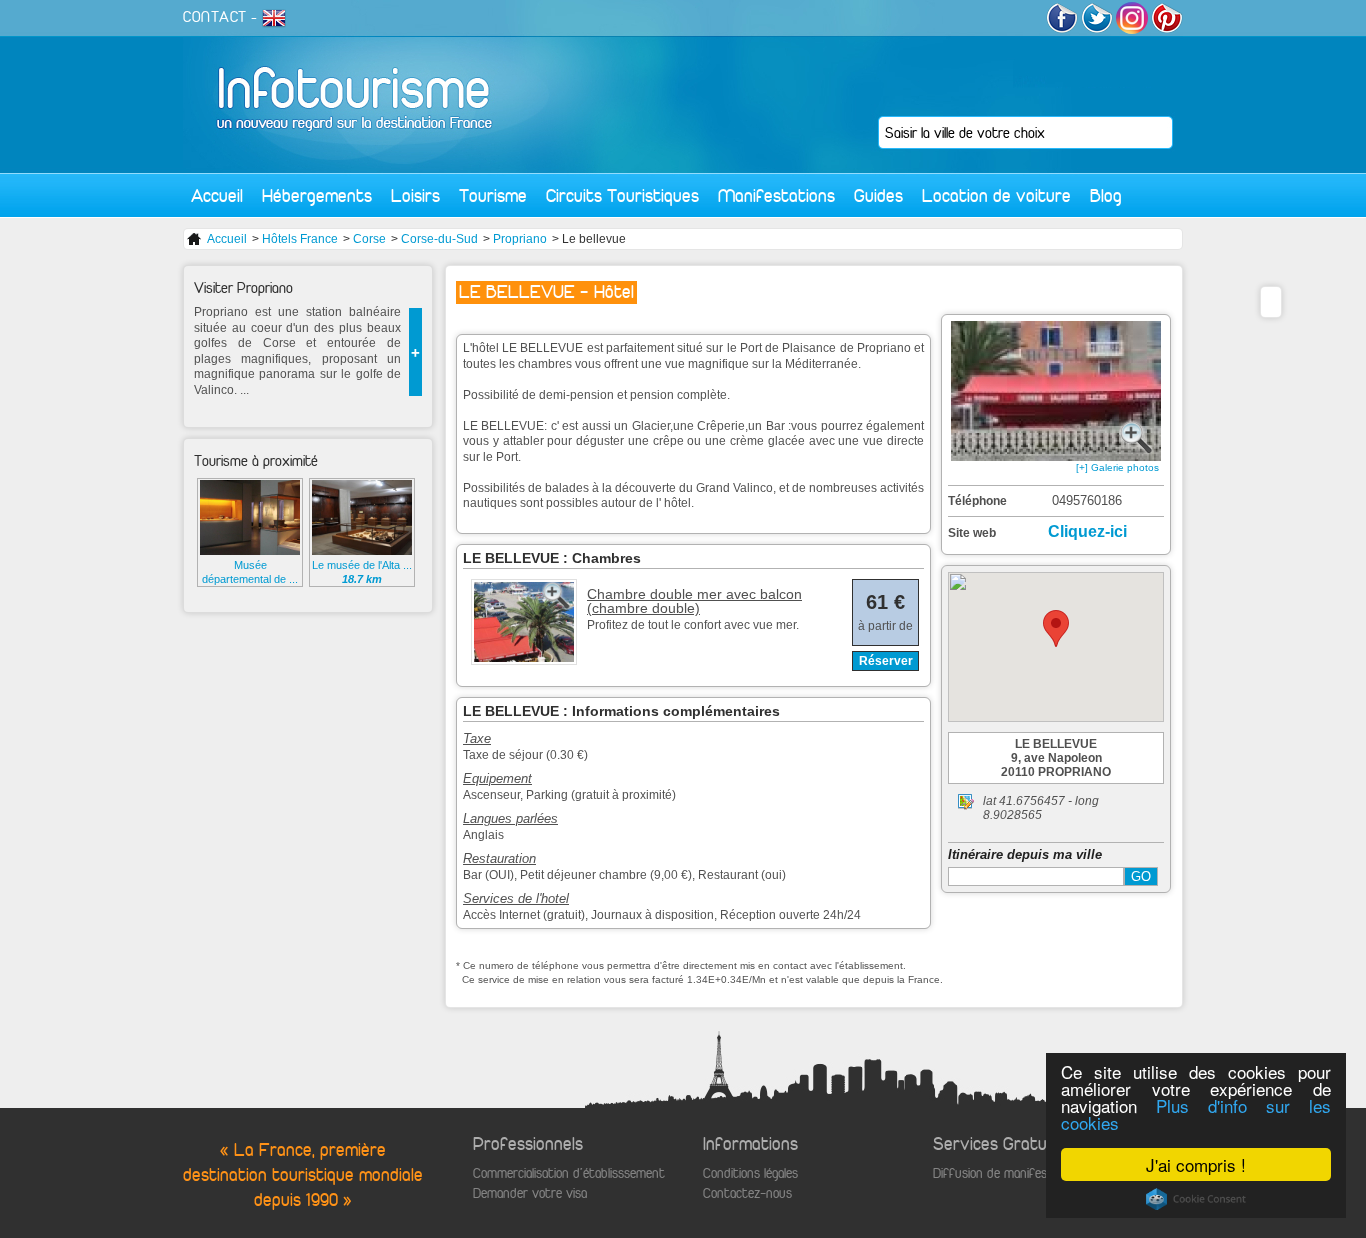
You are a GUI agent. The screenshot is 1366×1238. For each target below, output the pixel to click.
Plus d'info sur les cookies (1196, 1114)
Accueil (217, 195)
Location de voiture (996, 195)
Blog (1106, 195)
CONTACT (215, 17)
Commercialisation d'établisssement (569, 1173)
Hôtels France (300, 239)
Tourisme (493, 195)
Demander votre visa (530, 1193)
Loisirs (415, 195)
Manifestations (776, 195)
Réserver (886, 661)
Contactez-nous (747, 1193)
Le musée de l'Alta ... (362, 572)
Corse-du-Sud (439, 239)
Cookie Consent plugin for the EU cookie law (1196, 1199)
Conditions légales (750, 1173)
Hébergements (317, 195)
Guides (878, 195)
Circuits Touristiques (622, 195)
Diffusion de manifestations (1009, 1173)
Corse (369, 239)
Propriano (520, 239)
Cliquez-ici (1087, 531)
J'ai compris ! (1196, 1164)
